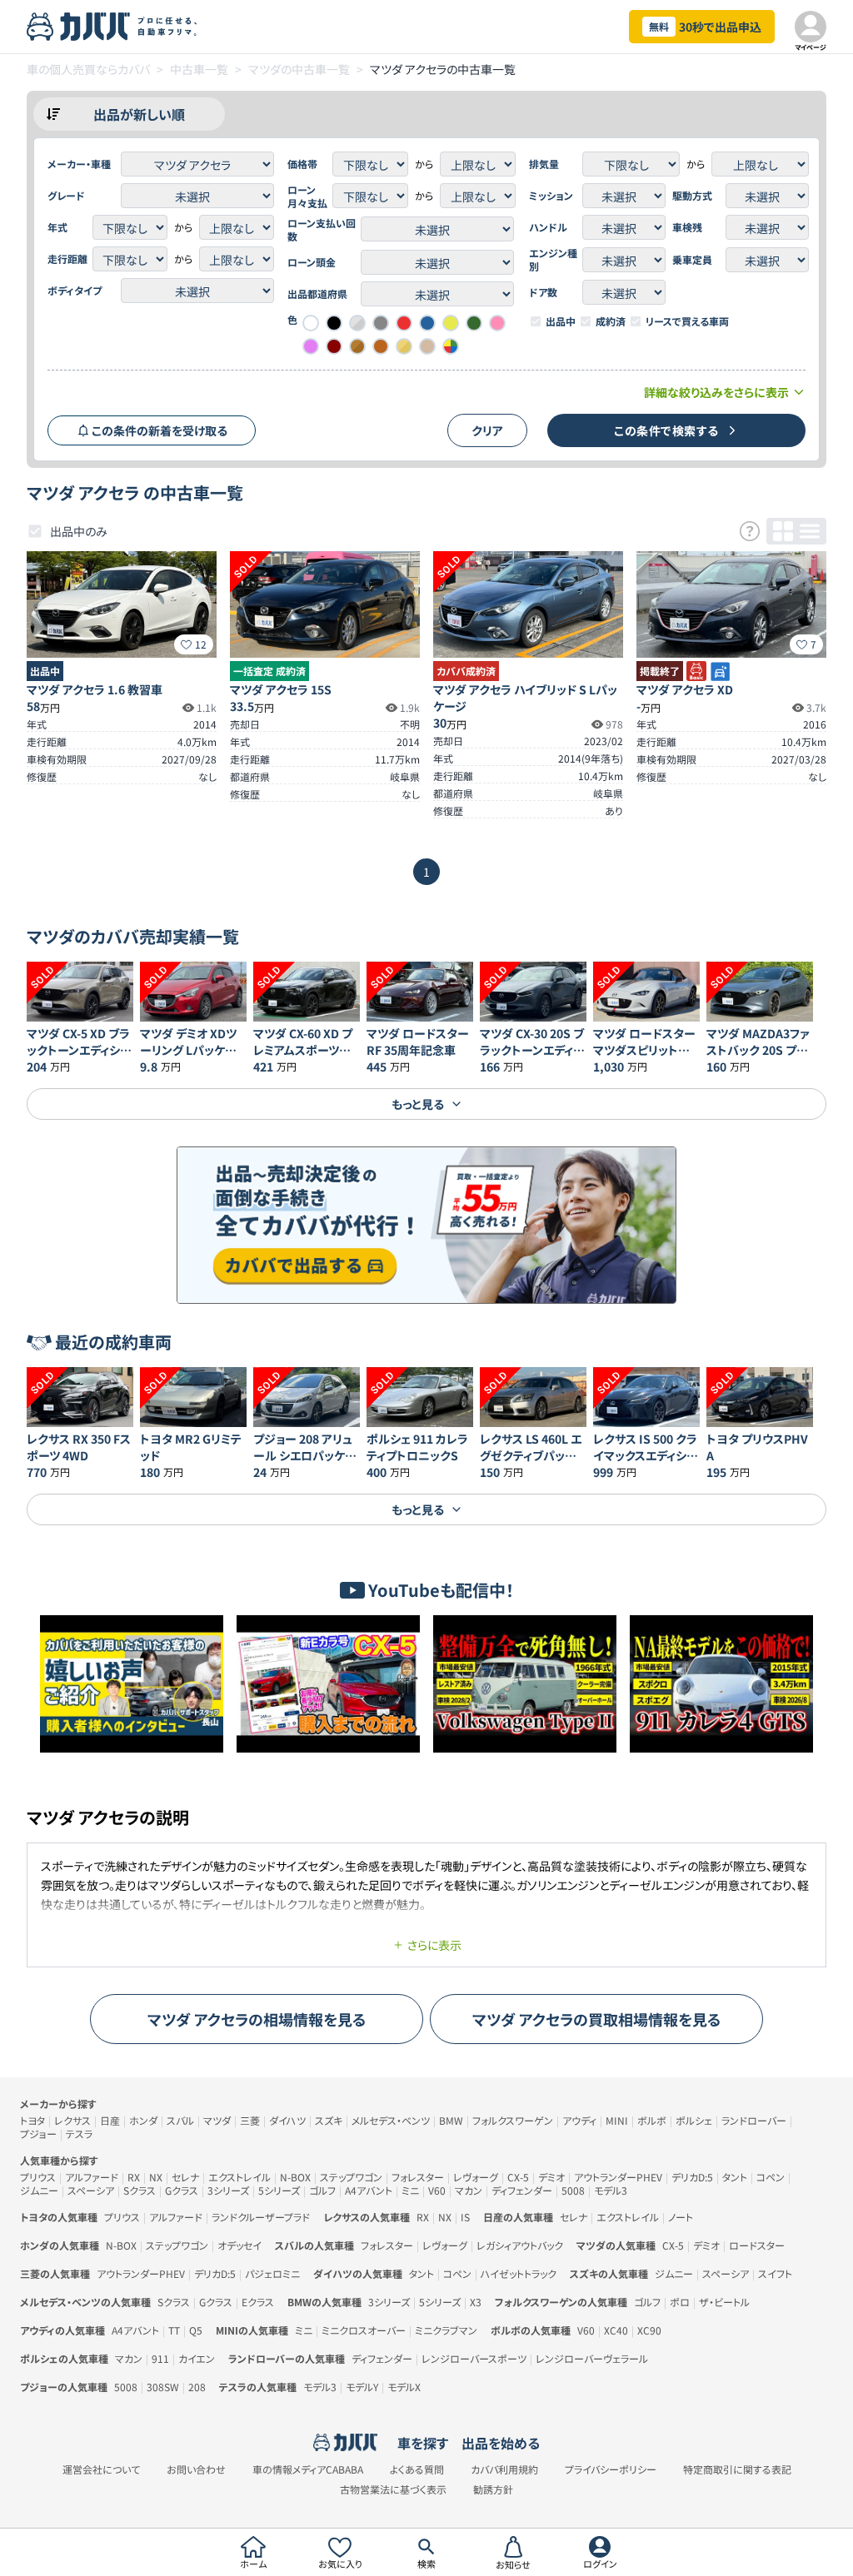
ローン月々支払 (307, 196)
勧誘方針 (493, 2489)
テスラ (79, 2133)
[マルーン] (334, 346)
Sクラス (140, 2190)
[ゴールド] (404, 346)
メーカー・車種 (79, 164)
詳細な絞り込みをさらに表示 (716, 392)
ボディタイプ (75, 291)
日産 (110, 2120)
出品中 (561, 321)
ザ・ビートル (724, 2302)
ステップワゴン (351, 2177)
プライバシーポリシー (611, 2469)
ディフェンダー (522, 2190)
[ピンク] (497, 323)
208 (197, 2387)
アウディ (579, 2120)
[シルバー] (357, 323)
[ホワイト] (311, 323)
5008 (573, 2190)
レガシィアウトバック (520, 2245)
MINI (617, 2120)
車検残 (687, 227)
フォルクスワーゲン (513, 2120)
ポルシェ (694, 2120)
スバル (180, 2120)
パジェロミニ (272, 2273)
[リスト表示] (810, 531)
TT (174, 2330)
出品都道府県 (317, 294)
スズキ (329, 2120)
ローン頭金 (312, 262)
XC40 (616, 2330)
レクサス (72, 2120)
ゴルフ (322, 2190)
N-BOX (295, 2177)
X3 (476, 2302)
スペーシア (91, 2190)
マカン (469, 2190)
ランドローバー (754, 2120)
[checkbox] (536, 321)
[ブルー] (427, 323)
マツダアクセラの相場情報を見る (257, 2019)
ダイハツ (287, 2120)
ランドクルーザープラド (261, 2217)
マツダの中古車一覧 (299, 69)
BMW (451, 2120)
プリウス (38, 2177)
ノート (681, 2217)
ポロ (680, 2302)
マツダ (217, 2120)
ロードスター (757, 2245)
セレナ (185, 2177)
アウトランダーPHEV (618, 2177)
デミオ (551, 2177)
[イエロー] (451, 323)
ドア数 (543, 292)
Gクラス (182, 2190)
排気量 (544, 164)
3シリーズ (228, 2190)
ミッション (551, 196)
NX (156, 2177)
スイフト (775, 2273)
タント (735, 2177)
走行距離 (67, 259)
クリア (487, 430)
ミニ (410, 2190)
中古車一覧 (199, 69)
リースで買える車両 (687, 321)
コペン (771, 2177)
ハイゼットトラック (519, 2273)
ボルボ (652, 2120)
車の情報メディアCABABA (308, 2469)
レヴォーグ (476, 2177)
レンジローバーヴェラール (592, 2358)
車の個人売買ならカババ (88, 69)
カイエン (197, 2358)
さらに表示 (434, 1945)
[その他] (451, 346)
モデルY (362, 2387)
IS (465, 2217)
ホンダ (143, 2120)
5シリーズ (279, 2190)
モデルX (404, 2387)
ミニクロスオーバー (364, 2330)
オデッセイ (239, 2245)
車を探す (423, 2443)
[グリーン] (474, 323)
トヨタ (32, 2120)
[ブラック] (334, 323)
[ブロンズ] (357, 346)
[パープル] (311, 346)
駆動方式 (692, 196)
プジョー (38, 2133)
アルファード (92, 2177)
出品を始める (501, 2443)
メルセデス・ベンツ (391, 2120)
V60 (437, 2190)
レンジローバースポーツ (474, 2358)
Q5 (196, 2330)
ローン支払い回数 (322, 230)
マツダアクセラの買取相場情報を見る (597, 2019)
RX (134, 2177)
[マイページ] (811, 27)
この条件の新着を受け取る (160, 430)
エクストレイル (239, 2177)
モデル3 (611, 2190)
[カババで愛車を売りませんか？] (426, 1225)
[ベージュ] (427, 346)
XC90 (649, 2330)
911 (160, 2358)
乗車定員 (692, 260)
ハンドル (548, 227)
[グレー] (381, 323)
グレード (66, 196)
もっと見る (418, 1104)
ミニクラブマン (446, 2330)
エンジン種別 (553, 260)
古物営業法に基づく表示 (393, 2489)
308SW (163, 2387)
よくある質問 (417, 2469)
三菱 (250, 2120)
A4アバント (369, 2190)
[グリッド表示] (783, 531)
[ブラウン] (381, 346)
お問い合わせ (196, 2469)
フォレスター (418, 2177)
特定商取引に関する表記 (737, 2469)
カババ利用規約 (504, 2469)
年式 (57, 227)
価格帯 (302, 164)
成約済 (611, 321)
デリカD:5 (692, 2177)
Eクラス (258, 2302)
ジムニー (39, 2190)
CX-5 (518, 2177)
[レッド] (404, 323)
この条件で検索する (666, 430)
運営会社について (101, 2469)
